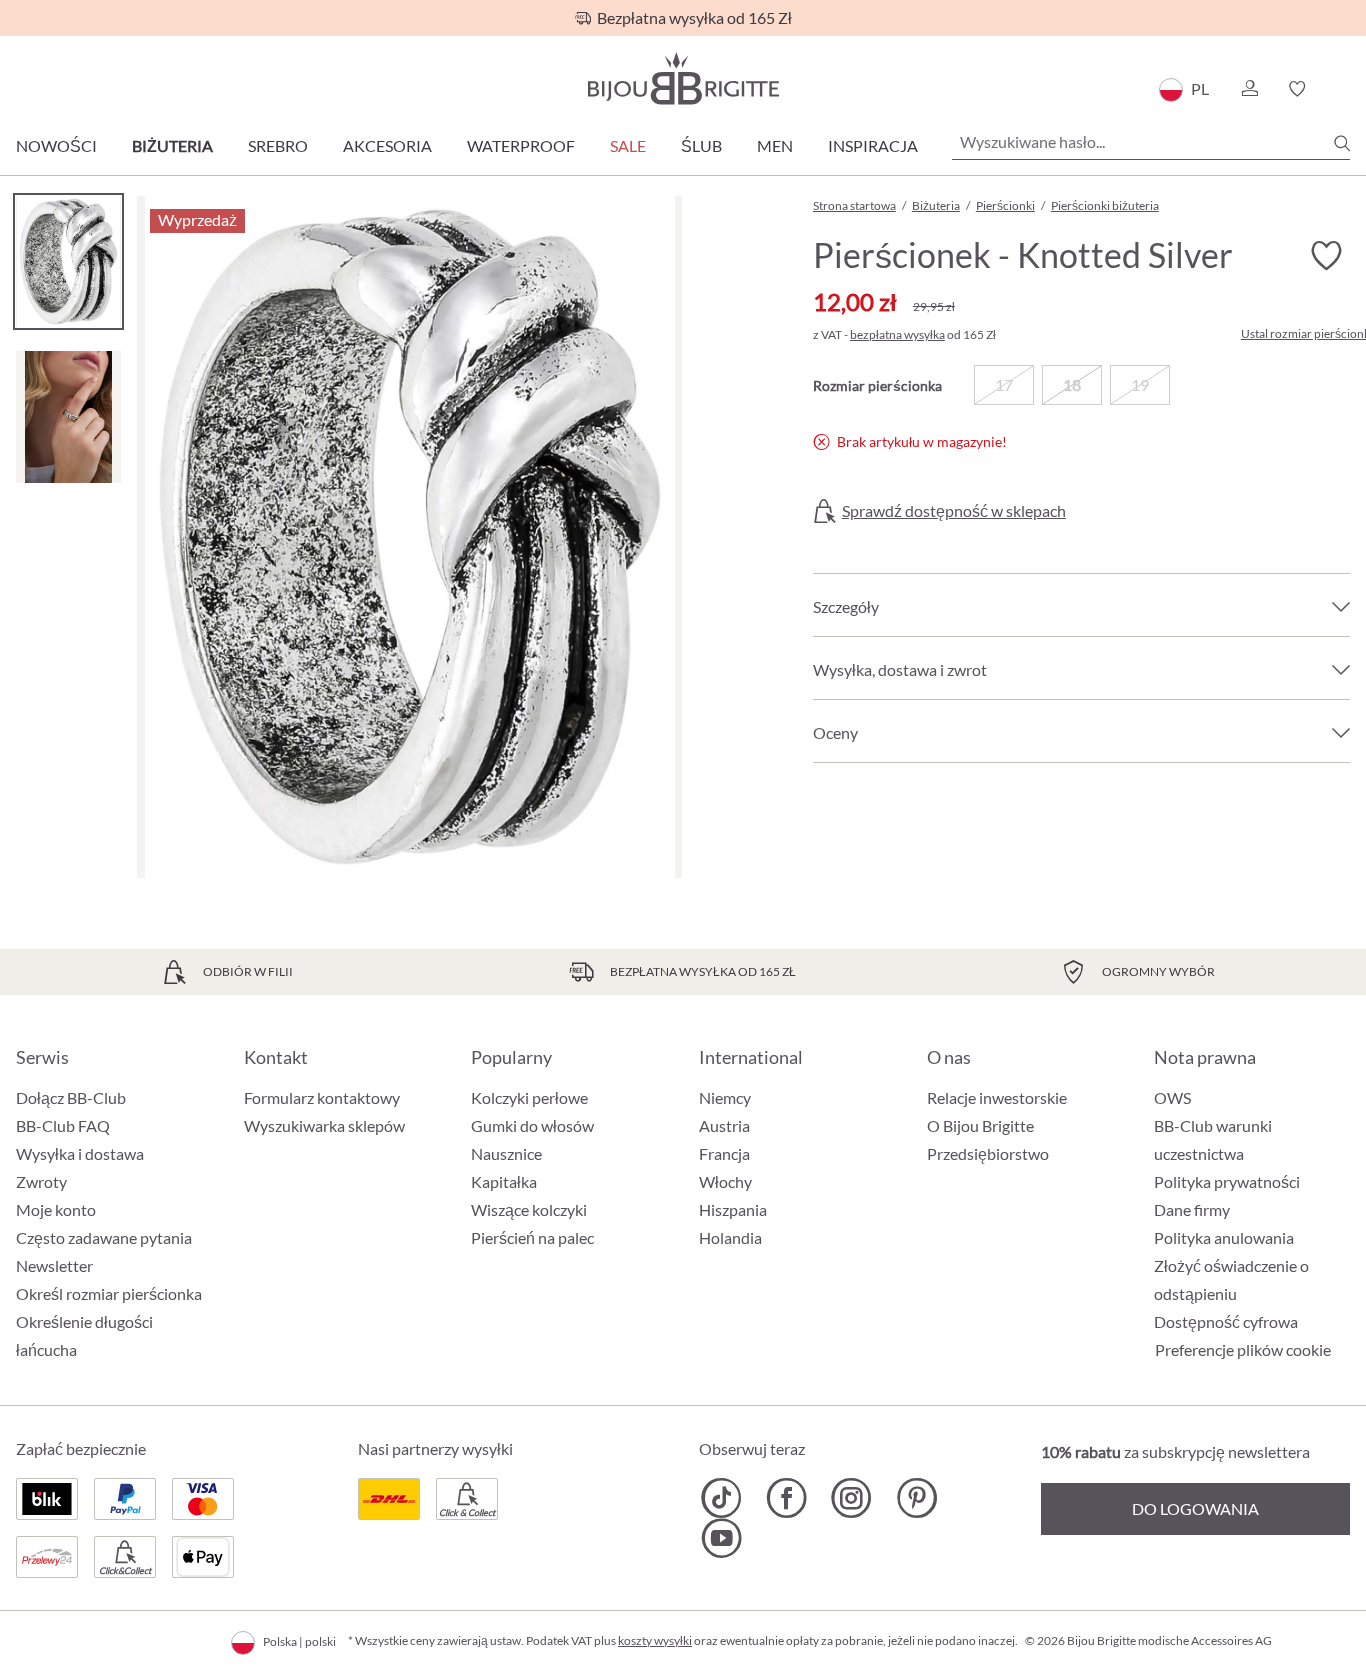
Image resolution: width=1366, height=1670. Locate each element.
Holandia (730, 1237)
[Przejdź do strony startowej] (683, 78)
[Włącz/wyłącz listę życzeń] (1326, 256)
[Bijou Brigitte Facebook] (786, 1498)
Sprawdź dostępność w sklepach (954, 511)
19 (1140, 384)
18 (1072, 384)
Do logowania (1195, 1508)
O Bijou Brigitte (980, 1125)
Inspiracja (873, 145)
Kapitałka (504, 1181)
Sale (628, 145)
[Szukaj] (1342, 143)
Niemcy (725, 1097)
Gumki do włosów (532, 1125)
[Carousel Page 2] (68, 416)
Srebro (278, 145)
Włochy (725, 1181)
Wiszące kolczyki (529, 1209)
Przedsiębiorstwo (988, 1153)
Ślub (701, 145)
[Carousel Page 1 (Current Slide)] (68, 261)
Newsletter (54, 1265)
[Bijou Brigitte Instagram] (851, 1498)
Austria (724, 1125)
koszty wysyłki (655, 1640)
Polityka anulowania (1224, 1237)
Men (775, 145)
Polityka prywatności (1227, 1181)
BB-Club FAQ (63, 1125)
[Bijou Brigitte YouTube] (721, 1538)
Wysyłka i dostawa (80, 1153)
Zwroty (41, 1181)
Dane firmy (1192, 1209)
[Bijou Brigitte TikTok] (721, 1498)
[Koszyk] (1343, 89)
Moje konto (56, 1209)
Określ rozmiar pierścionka (109, 1293)
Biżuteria (172, 145)
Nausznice (506, 1153)
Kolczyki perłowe (529, 1097)
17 (1004, 384)
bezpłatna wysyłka (897, 334)
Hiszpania (733, 1209)
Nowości (56, 145)
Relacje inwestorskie (997, 1097)
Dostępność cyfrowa (1226, 1321)
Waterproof (521, 145)
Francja (724, 1153)
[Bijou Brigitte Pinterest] (916, 1498)
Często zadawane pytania (104, 1237)
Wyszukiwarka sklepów (324, 1125)
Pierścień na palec (532, 1237)
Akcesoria (387, 145)
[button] (1249, 89)
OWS (1172, 1097)
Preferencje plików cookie (1243, 1350)
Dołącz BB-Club (71, 1097)
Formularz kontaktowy (322, 1097)
